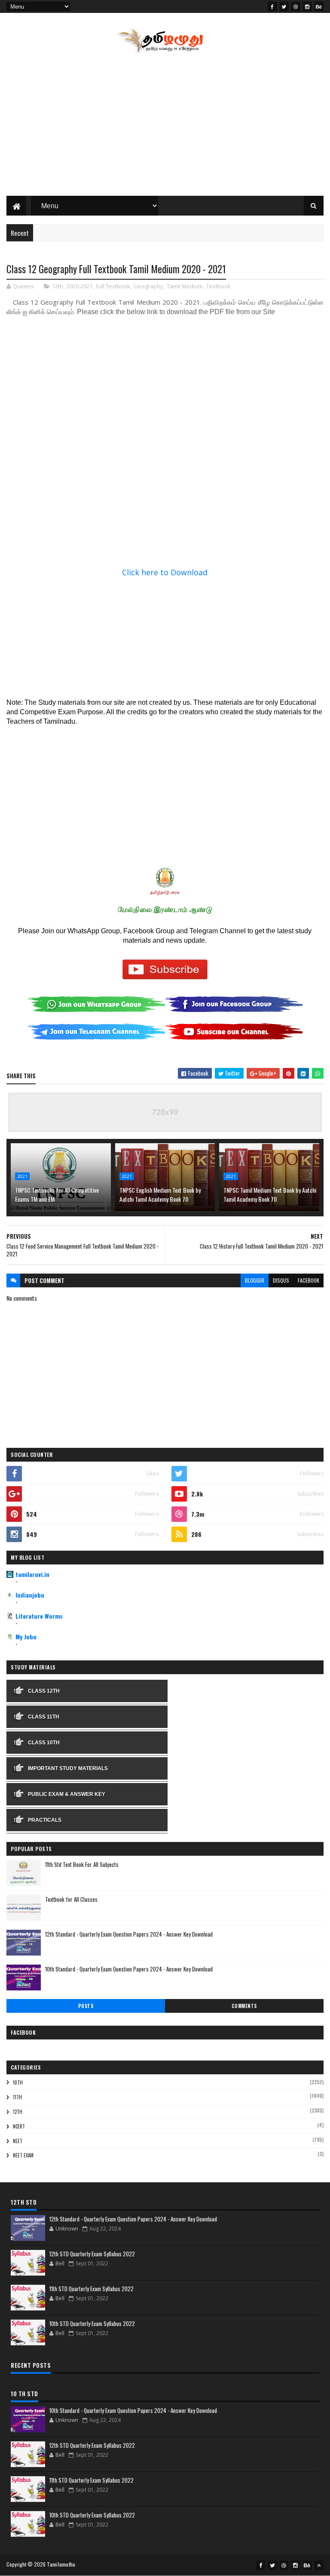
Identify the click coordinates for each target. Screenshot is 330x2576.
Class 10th (44, 1743)
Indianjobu (30, 1595)
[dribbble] (296, 6)
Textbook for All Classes (71, 1899)
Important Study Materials (68, 1768)
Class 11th (44, 1717)
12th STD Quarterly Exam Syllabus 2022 (92, 2254)
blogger (255, 1280)
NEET (18, 2141)
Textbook (218, 286)
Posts (86, 2006)
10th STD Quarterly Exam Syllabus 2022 (92, 2323)
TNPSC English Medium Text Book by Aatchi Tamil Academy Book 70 (160, 1194)
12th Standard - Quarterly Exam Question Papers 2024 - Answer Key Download (129, 1934)
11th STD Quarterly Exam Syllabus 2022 (92, 2289)
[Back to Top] (319, 2565)
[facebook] (272, 6)
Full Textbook (113, 286)
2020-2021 (79, 286)
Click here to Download (165, 572)
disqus (281, 1280)
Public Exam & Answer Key (67, 1794)
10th (18, 2082)
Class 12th (44, 1691)
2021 (22, 1176)
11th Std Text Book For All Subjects (82, 1864)
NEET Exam (23, 2155)
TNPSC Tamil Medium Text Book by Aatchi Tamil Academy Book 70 (270, 1194)
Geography (148, 286)
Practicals (45, 1820)
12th (58, 286)
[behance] (319, 6)
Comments (244, 2006)
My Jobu (26, 1637)
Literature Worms (39, 1616)
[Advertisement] (165, 127)
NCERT (19, 2126)
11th (17, 2097)
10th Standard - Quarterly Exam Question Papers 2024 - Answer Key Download (129, 1969)
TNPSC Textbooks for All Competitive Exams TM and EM (57, 1194)
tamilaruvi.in (32, 1574)
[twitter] (284, 6)
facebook (309, 1280)
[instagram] (307, 6)
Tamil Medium (185, 286)
